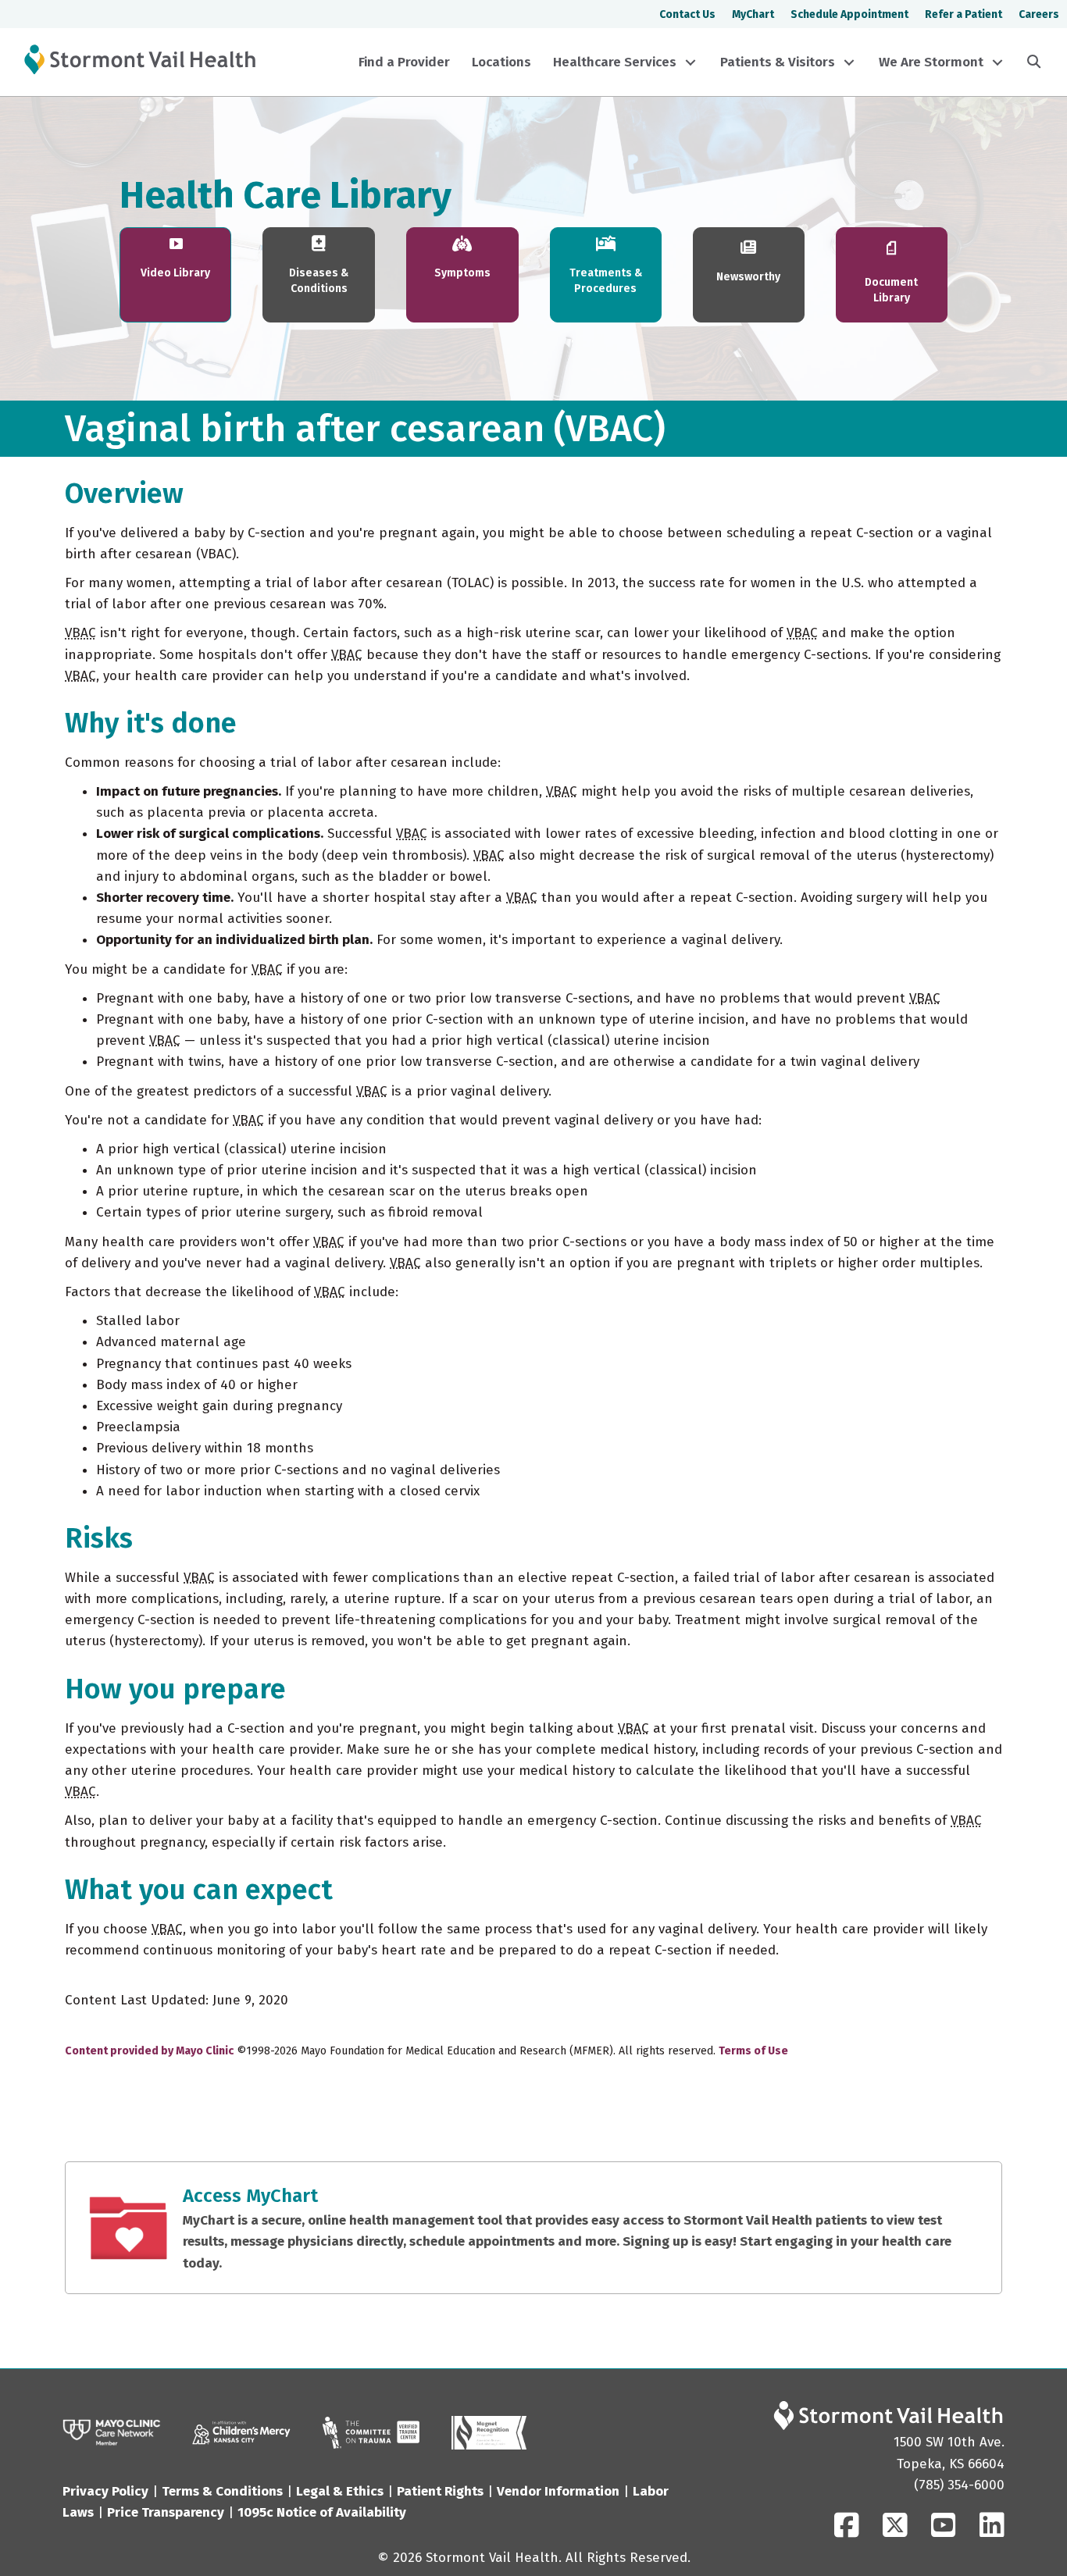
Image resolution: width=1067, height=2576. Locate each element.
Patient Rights (440, 2491)
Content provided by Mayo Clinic (149, 2051)
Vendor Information (558, 2491)
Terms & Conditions (222, 2491)
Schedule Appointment (849, 14)
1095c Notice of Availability (322, 2512)
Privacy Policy (105, 2491)
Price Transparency (166, 2512)
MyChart (753, 14)
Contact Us (687, 14)
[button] (691, 62)
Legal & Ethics (340, 2491)
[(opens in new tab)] (371, 2432)
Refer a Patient (964, 14)
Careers (1039, 14)
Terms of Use (753, 2051)
